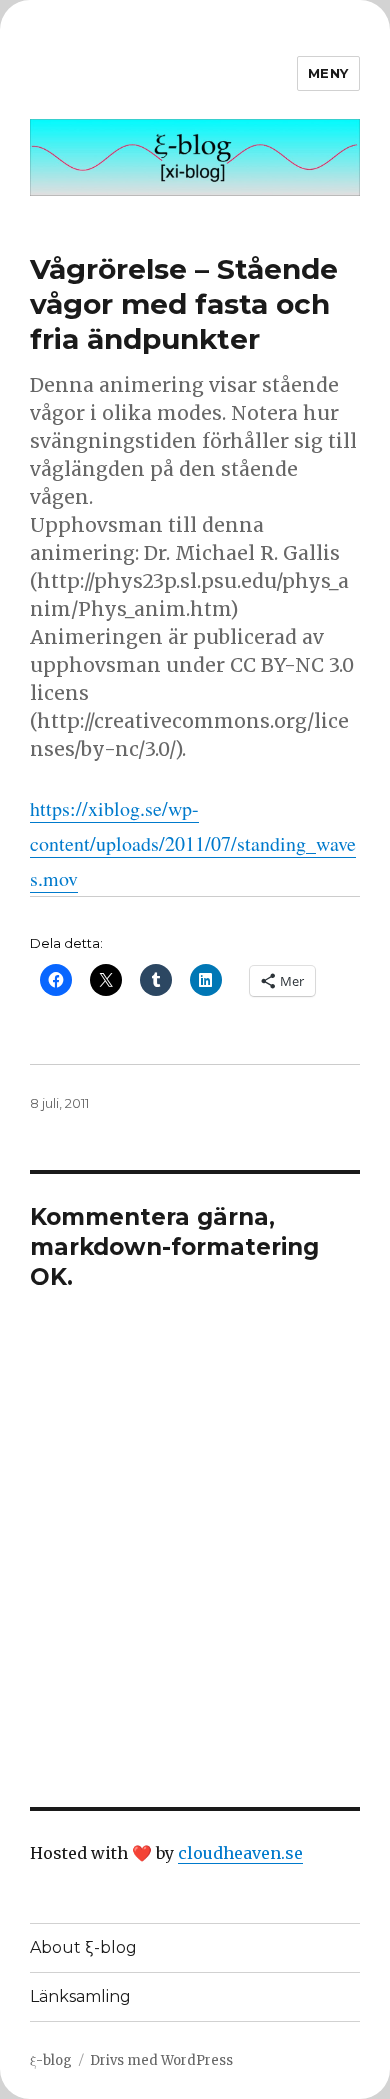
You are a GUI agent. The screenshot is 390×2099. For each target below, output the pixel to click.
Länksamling (80, 1996)
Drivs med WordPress (161, 2060)
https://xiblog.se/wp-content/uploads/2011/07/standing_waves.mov (193, 843)
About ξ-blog (83, 1947)
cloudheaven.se (240, 1853)
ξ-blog (51, 2060)
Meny (328, 73)
